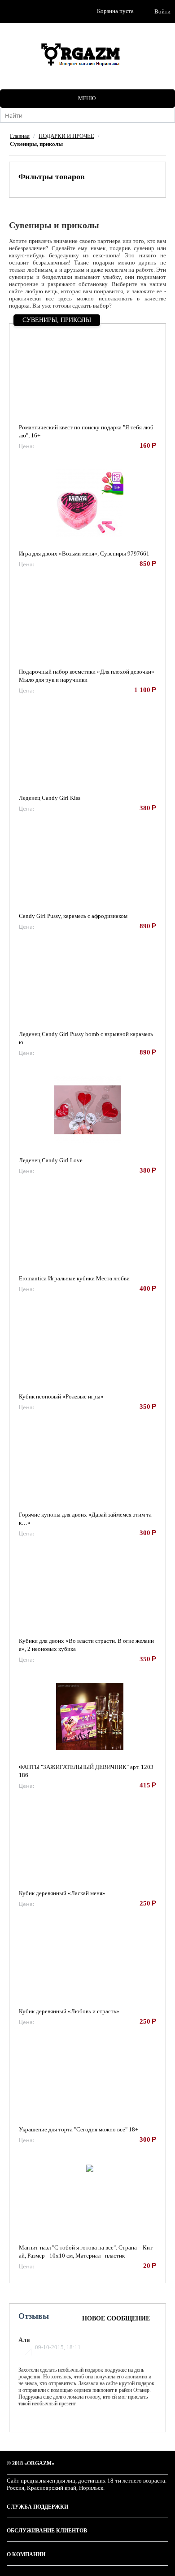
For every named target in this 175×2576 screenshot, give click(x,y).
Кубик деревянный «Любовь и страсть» (69, 2011)
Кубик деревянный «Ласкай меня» (62, 1893)
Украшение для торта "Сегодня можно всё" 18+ (79, 2129)
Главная (20, 136)
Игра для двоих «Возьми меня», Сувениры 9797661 (84, 554)
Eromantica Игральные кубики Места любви (74, 1278)
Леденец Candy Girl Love (51, 1160)
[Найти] (168, 116)
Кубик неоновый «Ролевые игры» (61, 1396)
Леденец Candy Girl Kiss (50, 798)
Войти (162, 11)
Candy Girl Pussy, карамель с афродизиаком (73, 916)
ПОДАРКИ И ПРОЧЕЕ (66, 136)
